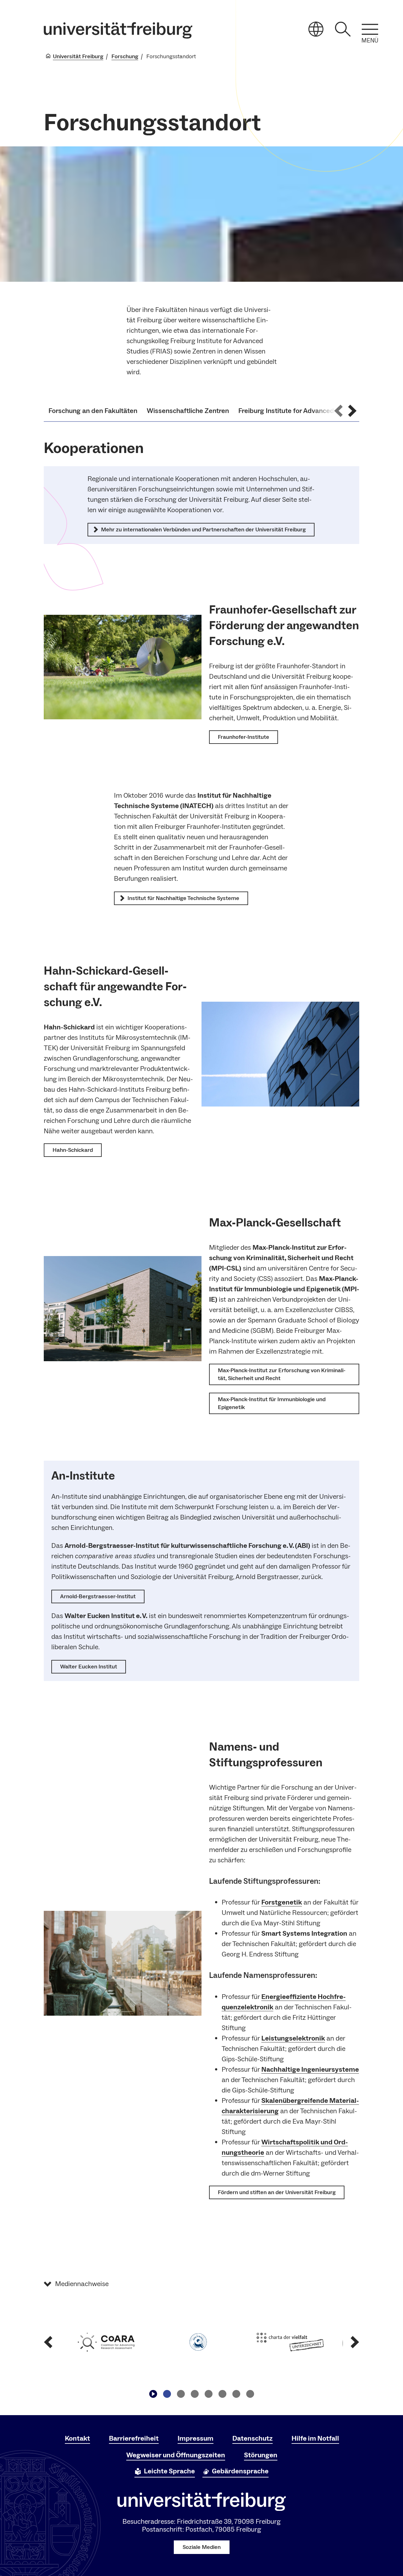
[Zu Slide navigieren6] (236, 2394)
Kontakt (77, 2438)
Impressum (196, 2438)
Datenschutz (253, 2438)
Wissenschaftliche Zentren (188, 411)
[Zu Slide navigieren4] (208, 2394)
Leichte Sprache (169, 2471)
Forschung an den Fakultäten (93, 411)
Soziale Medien (202, 2547)
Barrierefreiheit (134, 2438)
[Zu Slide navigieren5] (222, 2394)
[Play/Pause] (153, 2394)
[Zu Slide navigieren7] (250, 2394)
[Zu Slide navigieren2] (181, 2394)
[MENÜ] (370, 29)
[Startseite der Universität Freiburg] (118, 30)
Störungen (261, 2455)
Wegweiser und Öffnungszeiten (176, 2455)
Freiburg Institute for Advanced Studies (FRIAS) (311, 411)
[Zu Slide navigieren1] (167, 2394)
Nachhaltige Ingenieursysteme (310, 2069)
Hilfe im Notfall (315, 2438)
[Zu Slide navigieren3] (195, 2394)
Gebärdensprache (240, 2471)
